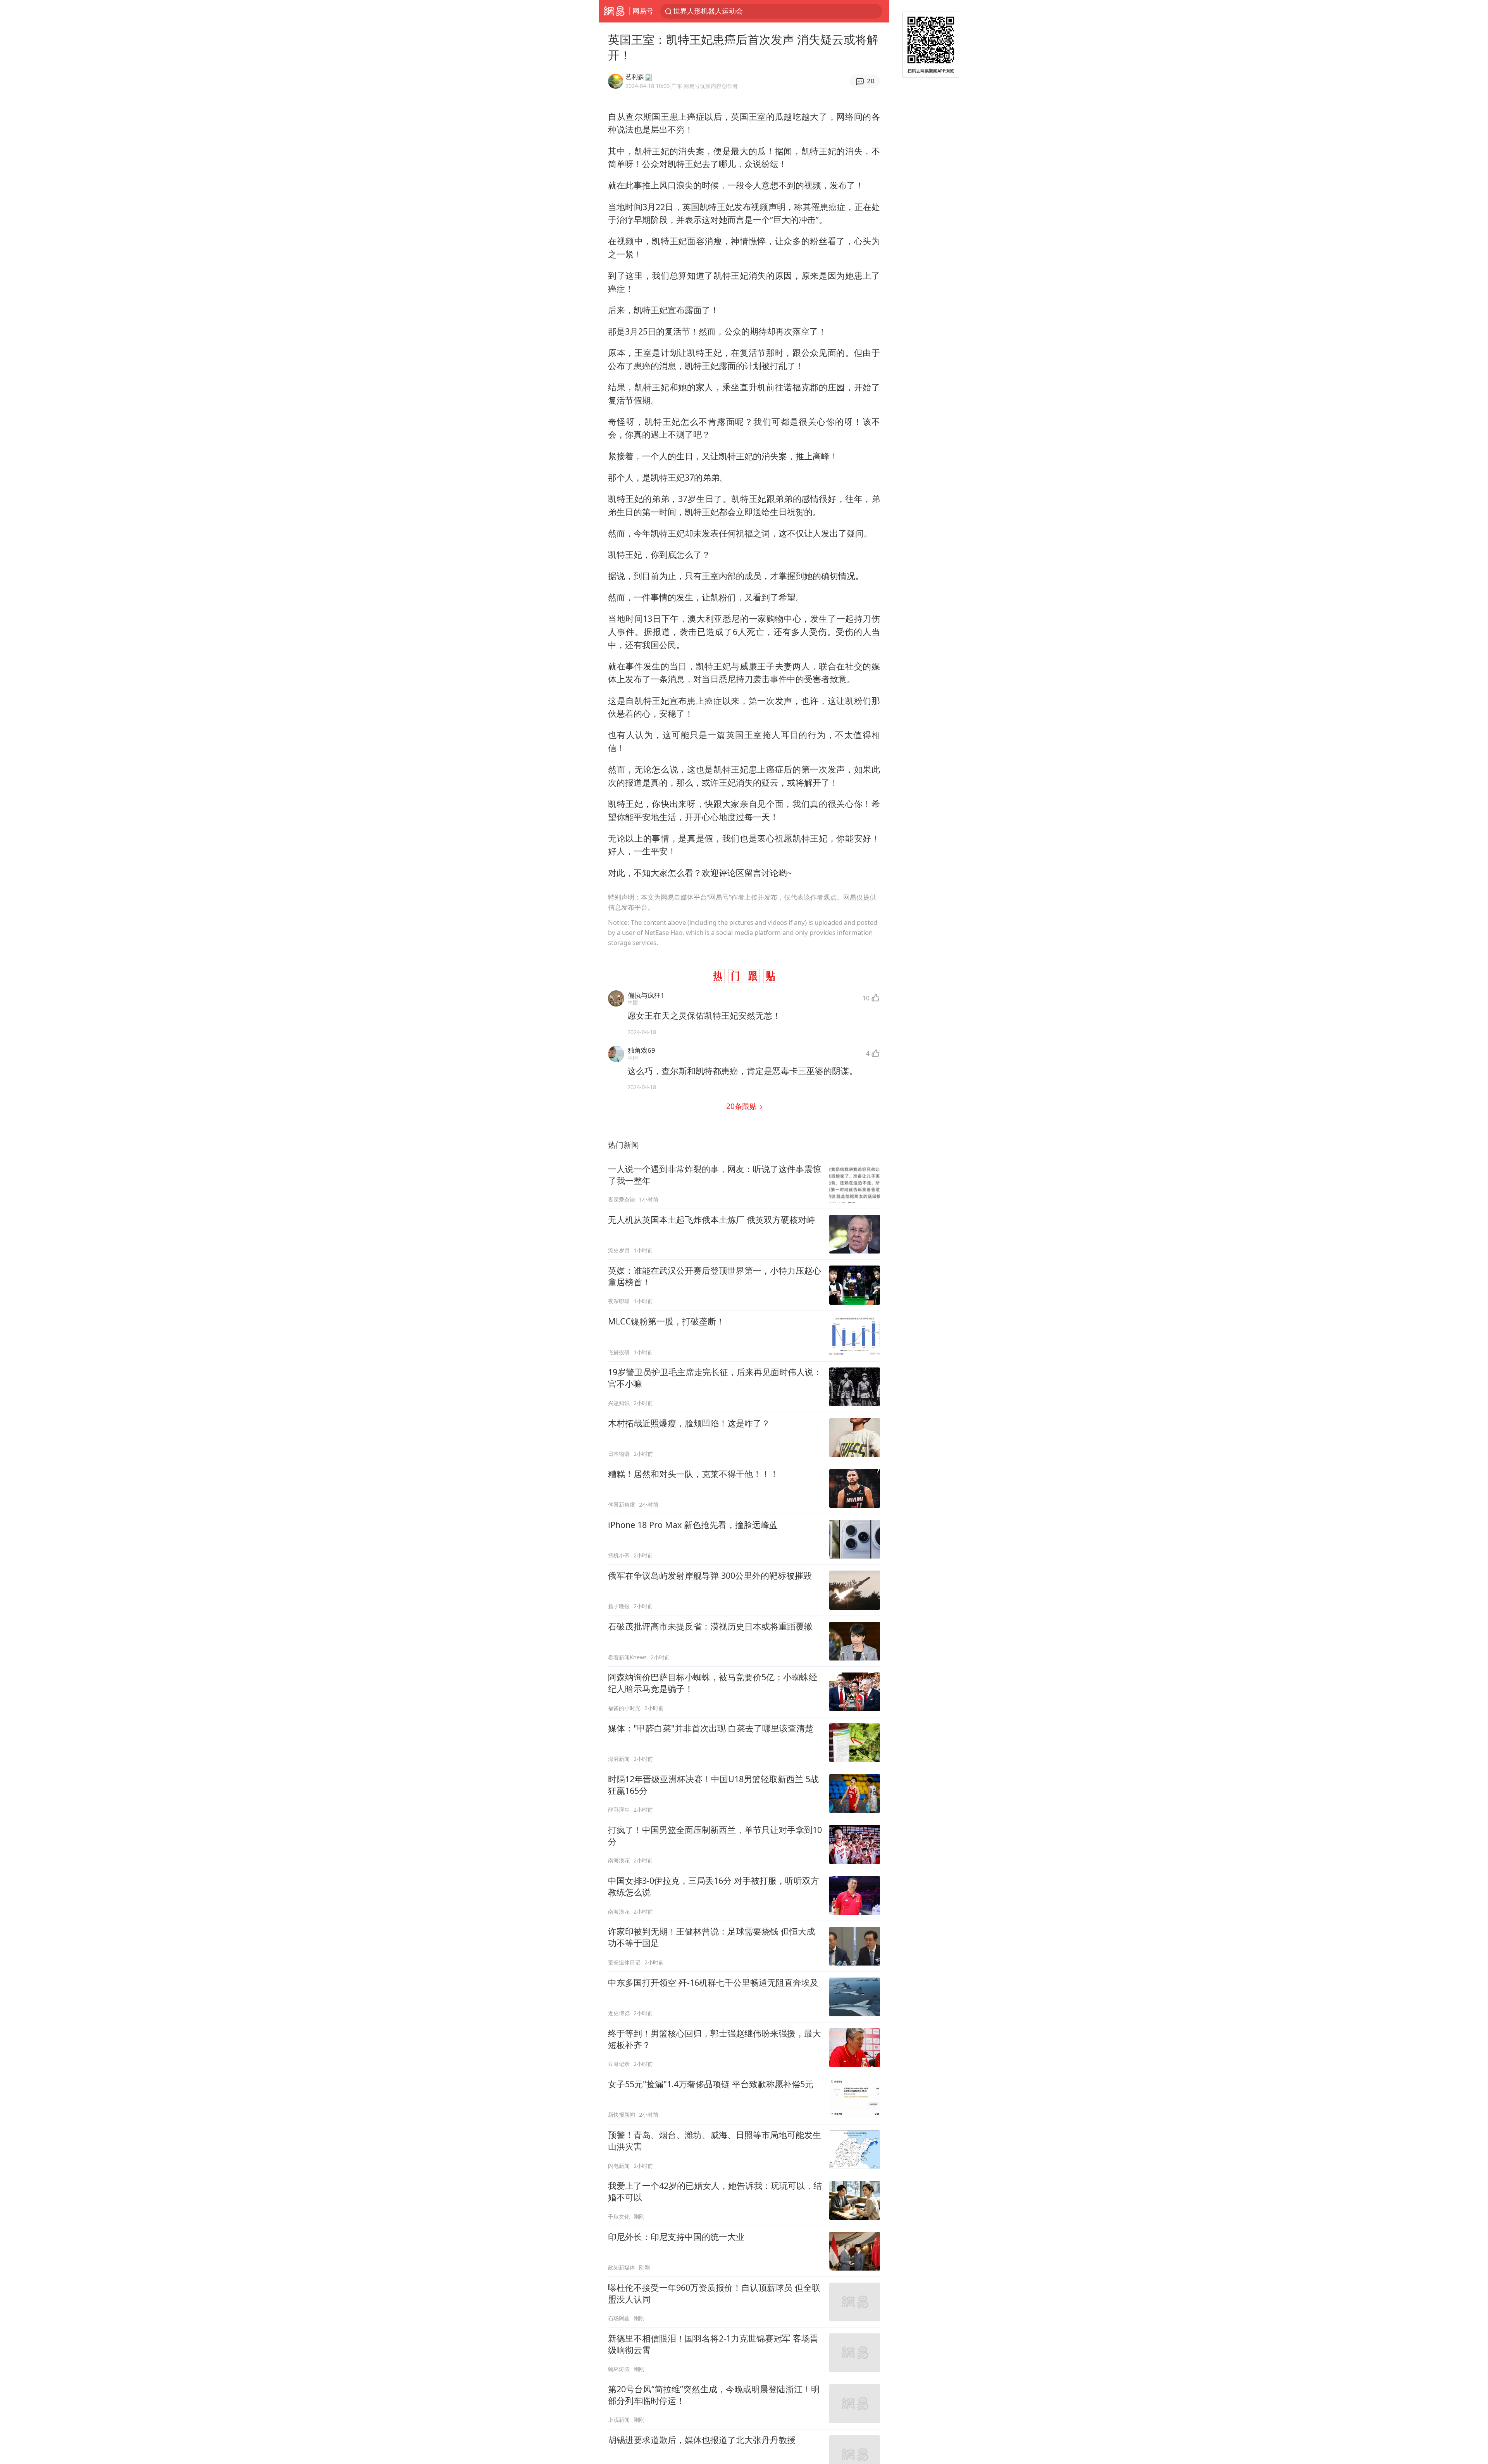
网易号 (643, 11)
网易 (614, 11)
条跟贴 (742, 1106)
